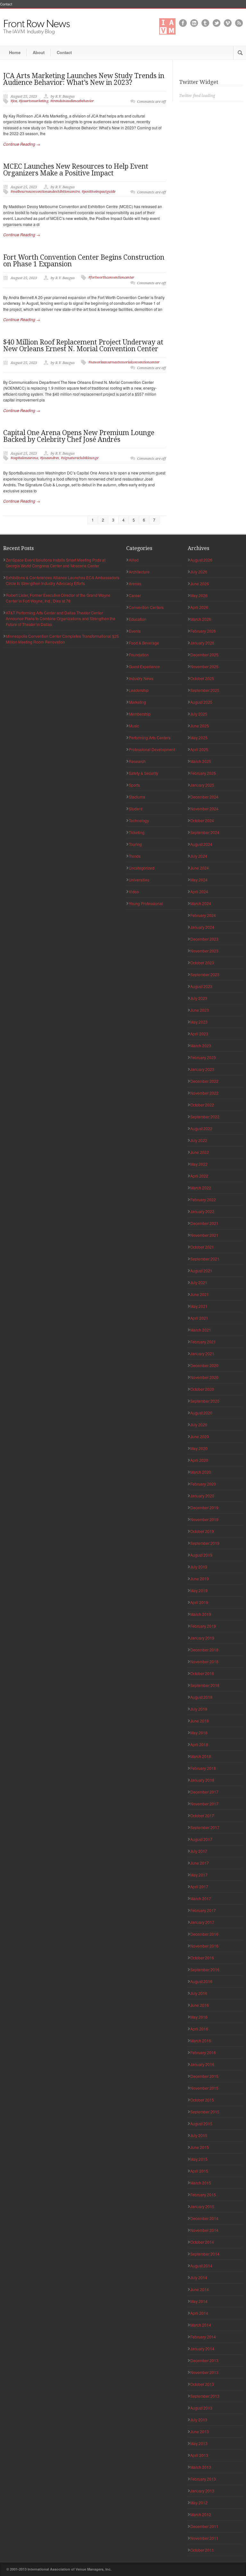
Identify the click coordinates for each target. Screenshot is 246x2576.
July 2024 (199, 856)
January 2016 (202, 2064)
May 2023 (199, 1022)
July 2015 (199, 2135)
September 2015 (205, 2112)
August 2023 (201, 986)
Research (137, 761)
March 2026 (201, 619)
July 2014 (199, 2277)
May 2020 (199, 1448)
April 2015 (199, 2171)
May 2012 (199, 2503)
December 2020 (204, 1365)
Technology (139, 820)
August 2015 (201, 2123)
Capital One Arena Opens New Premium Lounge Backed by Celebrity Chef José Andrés (79, 436)
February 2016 (203, 2052)
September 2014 (205, 2254)
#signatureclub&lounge (80, 458)
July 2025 (199, 714)
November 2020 (204, 1377)
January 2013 (202, 2491)
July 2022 (199, 1140)
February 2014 (203, 2337)
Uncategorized (142, 868)
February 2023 (203, 1057)
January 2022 (202, 1211)
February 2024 (203, 915)
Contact (6, 4)
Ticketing (137, 832)
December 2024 (204, 797)
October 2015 (202, 2100)
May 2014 (199, 2301)
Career (135, 595)
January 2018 (202, 1780)
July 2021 (199, 1282)
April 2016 (199, 2029)
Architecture (139, 572)
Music (134, 726)
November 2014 (204, 2230)
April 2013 (199, 2455)
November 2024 (204, 809)
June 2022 (200, 1152)
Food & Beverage (144, 643)
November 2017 (204, 1804)
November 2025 (204, 666)
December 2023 (204, 939)
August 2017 (201, 1839)
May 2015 (199, 2159)
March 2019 (201, 1614)
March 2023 (201, 1045)
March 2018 (201, 1756)
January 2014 (202, 2349)
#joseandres (49, 458)
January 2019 (202, 1638)
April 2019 (199, 1602)
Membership (140, 714)
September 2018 (205, 1685)
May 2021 (199, 1306)
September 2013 (205, 2396)
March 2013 (201, 2467)
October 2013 (202, 2384)
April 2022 (199, 1176)
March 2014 (201, 2325)
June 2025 (200, 726)
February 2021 (203, 1342)
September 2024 (205, 832)
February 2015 (203, 2195)
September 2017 (205, 1827)
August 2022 (201, 1128)
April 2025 (199, 749)
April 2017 (199, 1887)
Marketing (137, 702)
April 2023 (199, 1034)
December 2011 (204, 2526)
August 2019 (201, 1555)
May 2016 (199, 2017)
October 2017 (202, 1815)
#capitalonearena (24, 458)
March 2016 (201, 2041)
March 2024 (201, 903)
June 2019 (200, 1579)
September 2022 (205, 1117)
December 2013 (204, 2360)
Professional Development (152, 749)
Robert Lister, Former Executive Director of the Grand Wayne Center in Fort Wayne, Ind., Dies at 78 (58, 598)
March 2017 (201, 1898)
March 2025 (201, 761)
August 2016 (201, 1981)
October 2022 (202, 1105)
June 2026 (200, 583)
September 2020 (205, 1401)
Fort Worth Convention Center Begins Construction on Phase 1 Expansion (84, 261)
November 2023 (204, 951)
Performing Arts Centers (150, 737)
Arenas (135, 583)
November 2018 (204, 1661)
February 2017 (203, 1910)
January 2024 (202, 927)
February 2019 (203, 1626)
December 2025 (204, 655)
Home (15, 52)
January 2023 (202, 1069)
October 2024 (202, 820)
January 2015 (202, 2206)
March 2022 (201, 1188)
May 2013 (199, 2443)
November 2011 (204, 2538)
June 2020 (200, 1436)
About (39, 52)
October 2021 (202, 1247)
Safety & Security (143, 773)
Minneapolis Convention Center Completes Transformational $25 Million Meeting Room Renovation (62, 639)
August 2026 (201, 560)
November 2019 (204, 1519)
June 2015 (200, 2147)
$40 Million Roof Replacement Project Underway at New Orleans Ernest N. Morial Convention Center (83, 345)
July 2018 (199, 1709)
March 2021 (201, 1330)
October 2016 (202, 1958)
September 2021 (205, 1259)
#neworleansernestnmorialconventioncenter (124, 362)
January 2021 (202, 1353)
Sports (134, 785)
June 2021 (200, 1294)
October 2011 (202, 2550)
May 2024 (199, 880)
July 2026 (199, 572)
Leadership (139, 690)
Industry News (141, 678)
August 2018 (201, 1697)
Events (135, 631)
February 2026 (203, 631)
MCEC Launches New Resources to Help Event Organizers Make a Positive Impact (76, 170)
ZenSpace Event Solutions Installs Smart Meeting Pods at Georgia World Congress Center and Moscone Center (56, 563)
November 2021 (204, 1235)
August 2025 (201, 702)
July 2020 (199, 1425)
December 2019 (204, 1507)
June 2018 (200, 1721)
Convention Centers (146, 607)
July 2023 (199, 998)
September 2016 (205, 1969)
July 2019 (199, 1567)
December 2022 (204, 1081)
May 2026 (199, 595)
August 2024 (201, 844)
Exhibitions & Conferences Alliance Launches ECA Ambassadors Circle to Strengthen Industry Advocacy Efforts (62, 580)
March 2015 (201, 2183)
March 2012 (201, 2514)
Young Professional (146, 903)
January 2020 (202, 1496)
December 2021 (204, 1223)
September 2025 (205, 690)
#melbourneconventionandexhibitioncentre (45, 192)
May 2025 (199, 737)
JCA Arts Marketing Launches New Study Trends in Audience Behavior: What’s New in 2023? (84, 79)
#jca (14, 101)
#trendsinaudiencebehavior (72, 101)
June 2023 (200, 1010)
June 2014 (200, 2289)
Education (138, 619)
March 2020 (201, 1472)
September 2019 (205, 1543)
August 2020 (201, 1413)
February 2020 (203, 1484)
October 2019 (202, 1531)
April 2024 (199, 891)
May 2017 (199, 1875)
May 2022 (199, 1164)
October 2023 (202, 963)
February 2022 (203, 1199)
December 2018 (204, 1650)
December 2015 (204, 2076)
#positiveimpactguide (98, 192)
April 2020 (199, 1460)
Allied (134, 560)
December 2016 (204, 1934)
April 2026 (199, 607)
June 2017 (200, 1863)
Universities (139, 880)
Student (135, 809)
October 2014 (202, 2242)
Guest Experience (144, 666)
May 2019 (199, 1590)
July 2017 (199, 1851)
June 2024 (200, 868)
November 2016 (204, 1946)
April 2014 (199, 2313)
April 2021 (199, 1318)
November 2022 (204, 1093)
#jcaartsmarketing (34, 101)
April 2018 (199, 1744)
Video (134, 891)
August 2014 (201, 2266)
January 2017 (202, 1922)
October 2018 (202, 1673)
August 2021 (201, 1271)
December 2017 (204, 1792)
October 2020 (202, 1389)
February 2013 (203, 2479)
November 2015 (204, 2088)
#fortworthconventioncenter (111, 277)
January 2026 (202, 643)
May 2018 (199, 1733)
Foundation (139, 655)
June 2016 (200, 2005)
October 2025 (202, 678)
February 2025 (203, 773)
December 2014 (204, 2218)
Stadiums (137, 797)
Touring (135, 844)
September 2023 (205, 974)
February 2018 (203, 1768)
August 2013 (201, 2408)
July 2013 (199, 2420)
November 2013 (204, 2372)
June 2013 (200, 2431)
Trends (135, 856)
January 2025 (202, 785)
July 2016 (199, 1993)
